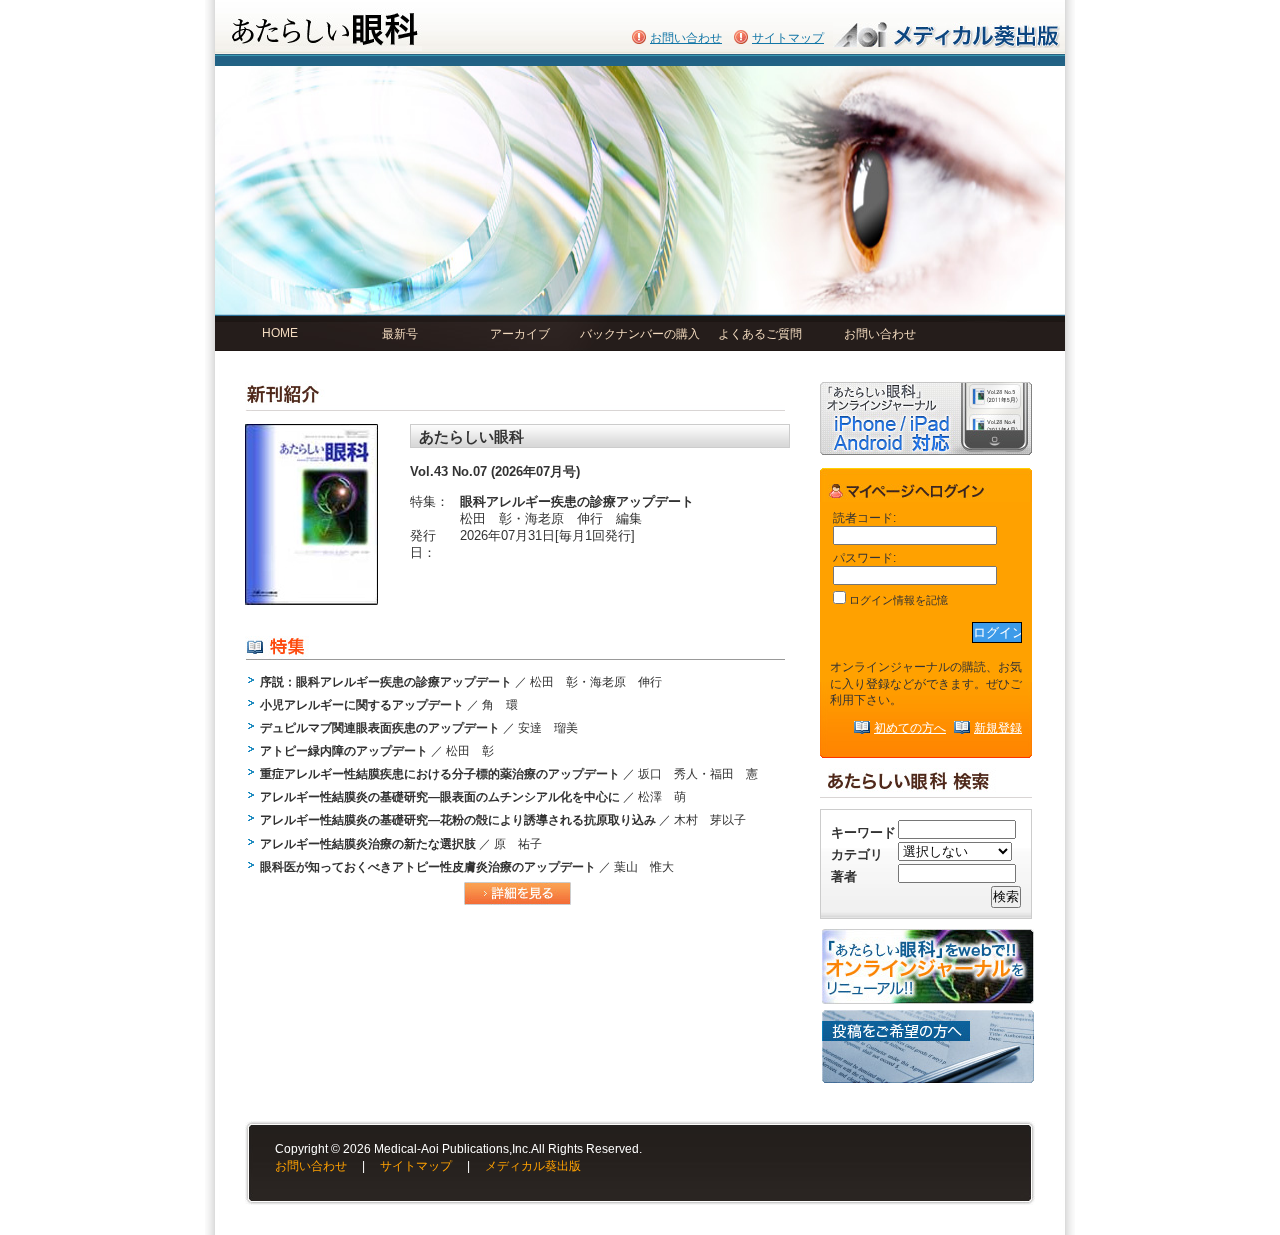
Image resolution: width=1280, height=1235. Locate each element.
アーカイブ (520, 334)
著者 (844, 876)
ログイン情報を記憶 (897, 600)
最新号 (400, 334)
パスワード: (864, 557)
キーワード (863, 832)
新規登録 (998, 727)
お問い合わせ (686, 38)
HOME (280, 333)
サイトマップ (788, 38)
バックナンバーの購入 (640, 334)
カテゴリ (857, 854)
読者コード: (864, 517)
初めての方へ (910, 727)
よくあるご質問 (760, 334)
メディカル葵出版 (533, 1166)
